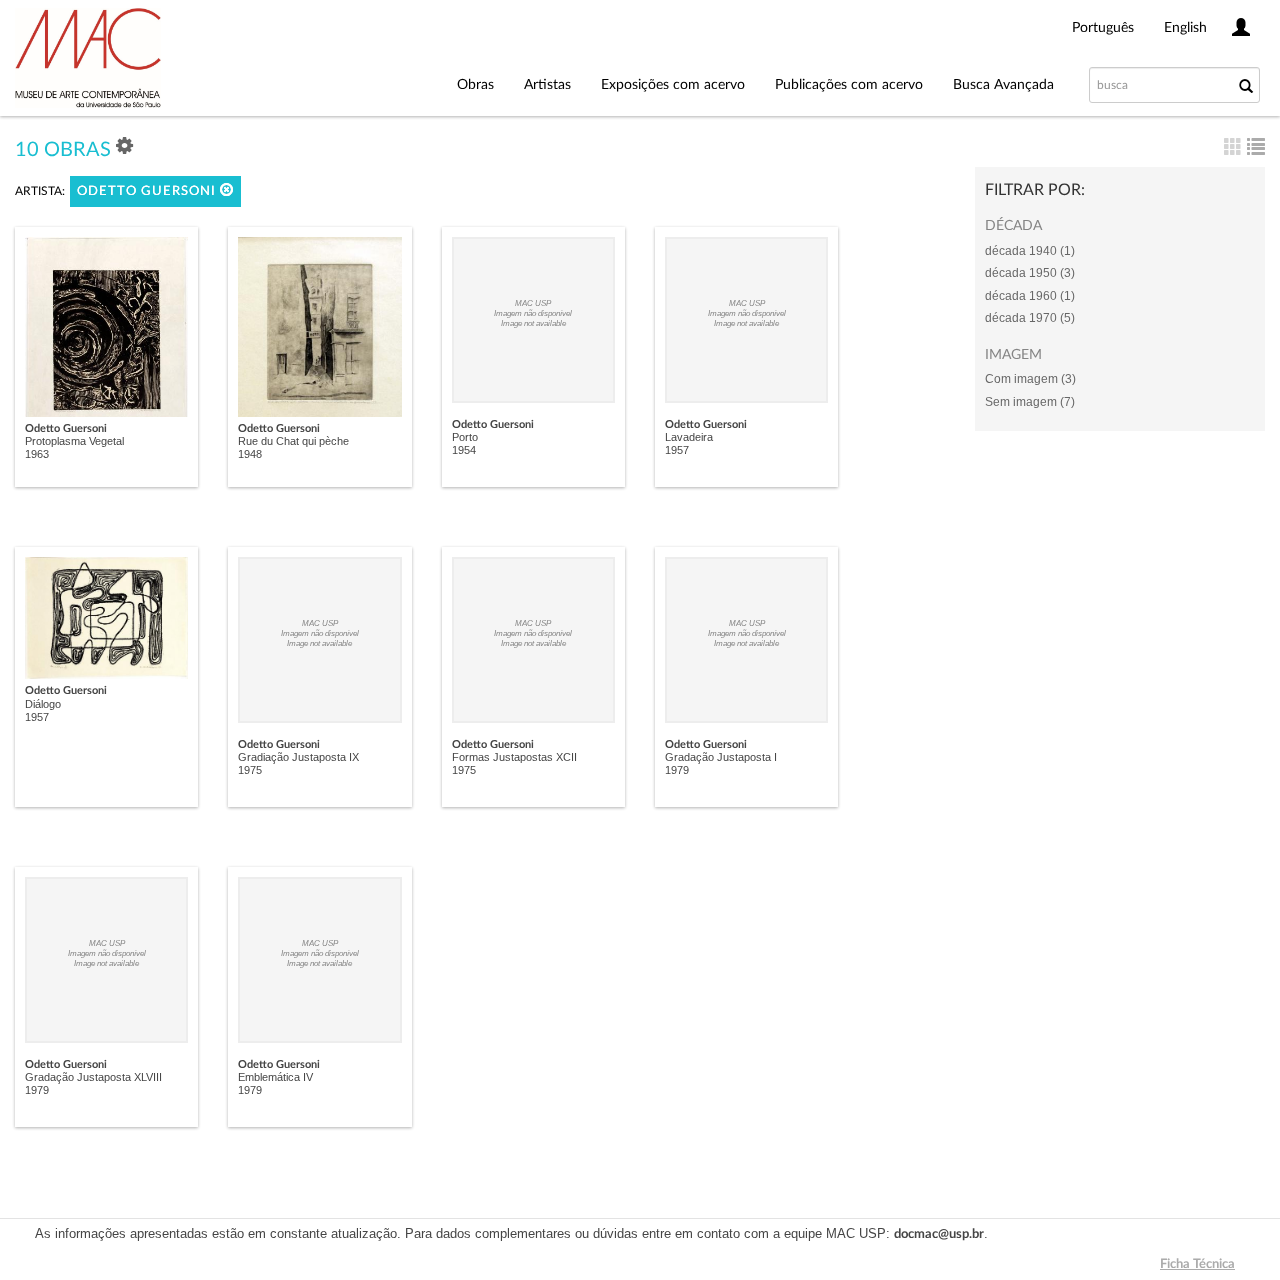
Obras (475, 85)
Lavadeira (689, 437)
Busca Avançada (1003, 85)
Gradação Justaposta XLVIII (93, 1077)
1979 (677, 770)
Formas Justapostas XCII (514, 757)
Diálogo (43, 704)
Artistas (547, 85)
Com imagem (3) (1030, 379)
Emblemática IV (275, 1077)
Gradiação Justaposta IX (298, 757)
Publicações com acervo (849, 85)
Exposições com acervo (673, 85)
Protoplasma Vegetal (74, 441)
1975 (250, 770)
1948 (250, 454)
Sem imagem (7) (1030, 402)
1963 (37, 454)
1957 (677, 450)
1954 (464, 450)
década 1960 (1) (1030, 296)
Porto (465, 437)
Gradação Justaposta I (721, 757)
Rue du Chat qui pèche (293, 441)
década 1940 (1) (1030, 251)
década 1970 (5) (1030, 318)
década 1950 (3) (1030, 273)
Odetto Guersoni (148, 191)
